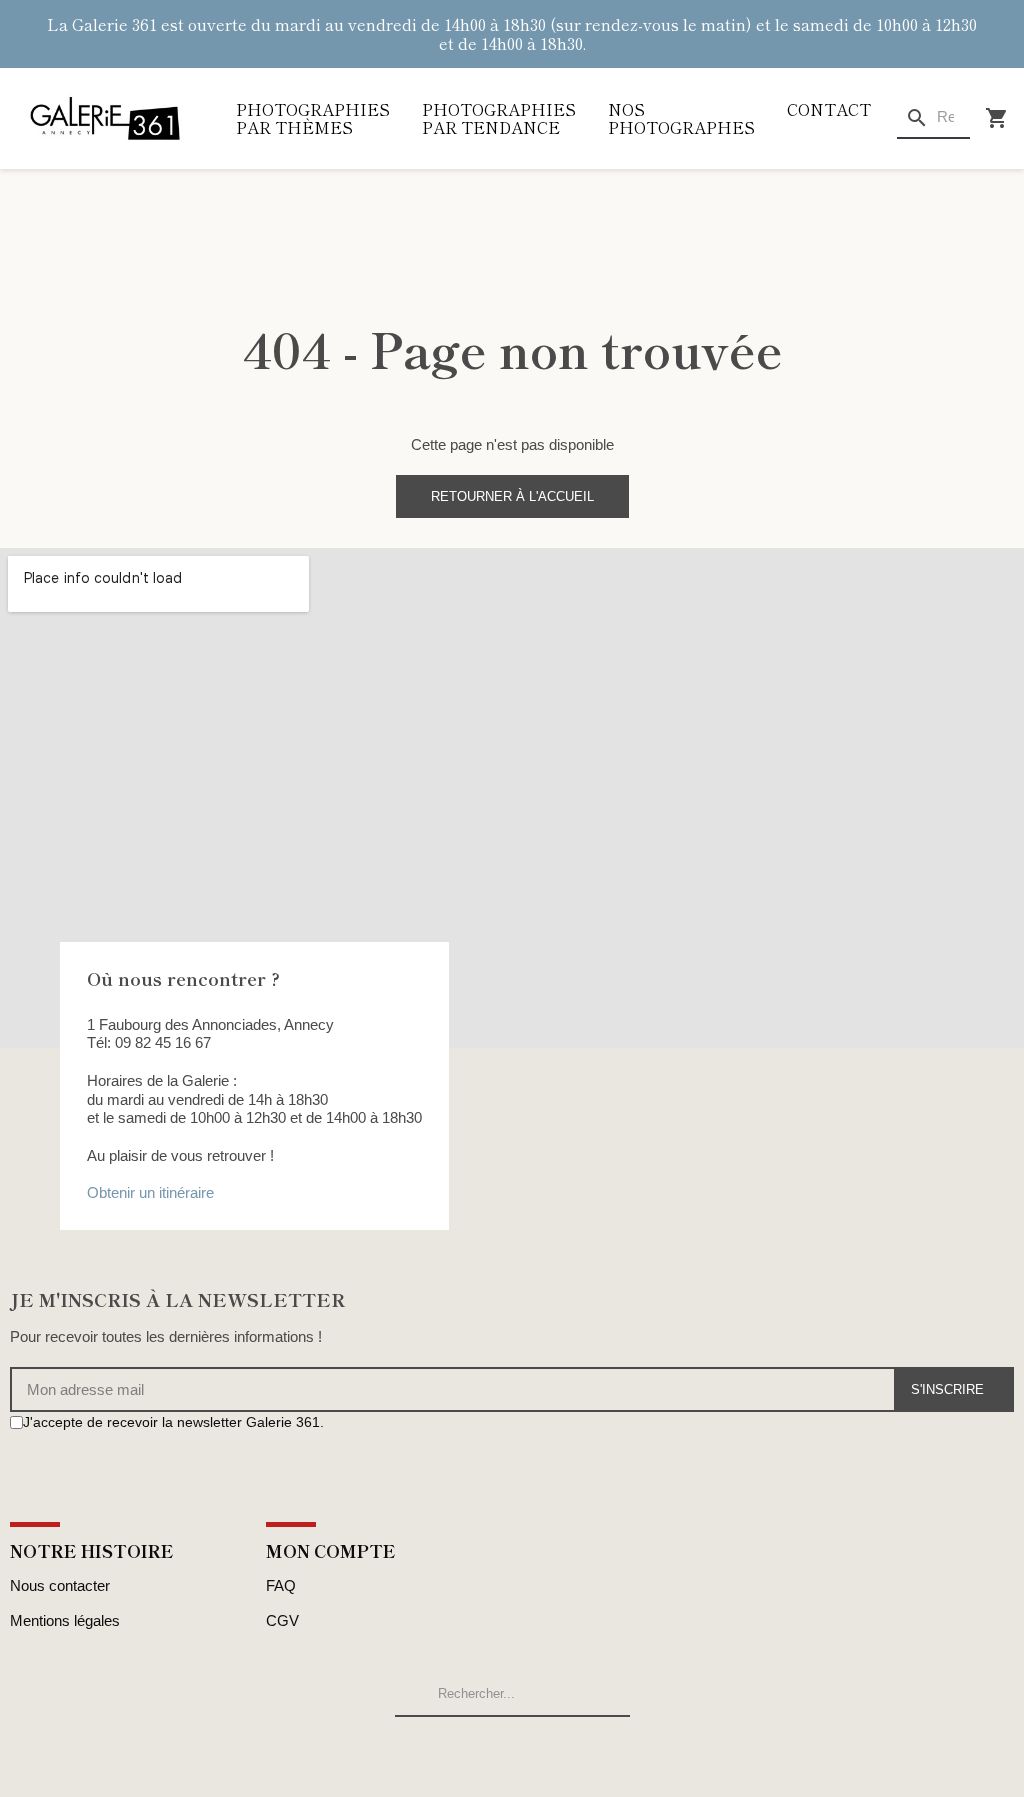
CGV (282, 1620)
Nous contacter (60, 1585)
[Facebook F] (18, 1460)
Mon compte (331, 1550)
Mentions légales (65, 1620)
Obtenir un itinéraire (150, 1192)
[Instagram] (40, 1460)
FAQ (281, 1585)
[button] (512, 496)
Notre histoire (92, 1550)
